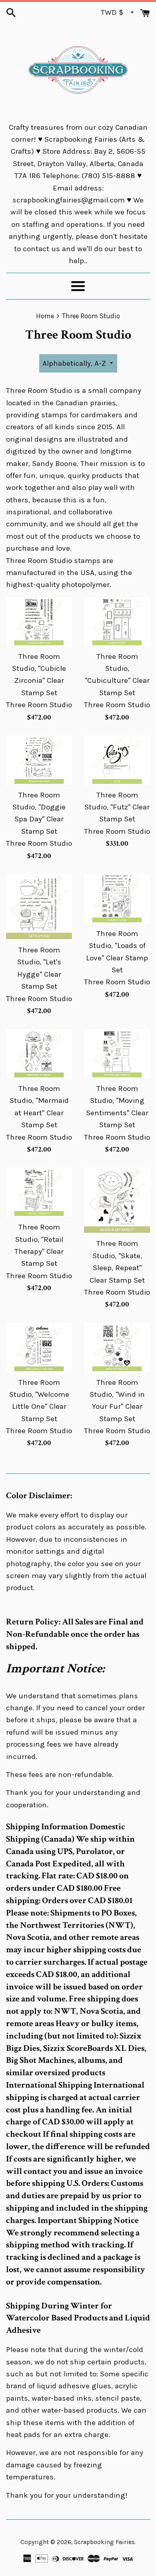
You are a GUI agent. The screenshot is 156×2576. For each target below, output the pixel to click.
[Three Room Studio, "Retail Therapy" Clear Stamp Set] (39, 1192)
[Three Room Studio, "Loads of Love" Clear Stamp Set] (117, 899)
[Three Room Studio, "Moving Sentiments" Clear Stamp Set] (117, 1054)
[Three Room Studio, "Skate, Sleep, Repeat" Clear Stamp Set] (117, 1201)
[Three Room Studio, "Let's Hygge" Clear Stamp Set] (39, 907)
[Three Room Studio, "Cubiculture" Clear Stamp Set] (117, 622)
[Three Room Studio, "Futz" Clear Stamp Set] (117, 760)
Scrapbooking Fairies (104, 2542)
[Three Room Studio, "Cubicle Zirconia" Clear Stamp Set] (39, 622)
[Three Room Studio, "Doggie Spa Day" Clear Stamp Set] (39, 760)
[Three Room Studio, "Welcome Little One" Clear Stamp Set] (39, 1348)
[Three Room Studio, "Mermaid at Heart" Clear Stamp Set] (39, 1054)
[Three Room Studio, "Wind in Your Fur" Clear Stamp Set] (117, 1348)
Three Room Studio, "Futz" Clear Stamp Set (117, 807)
